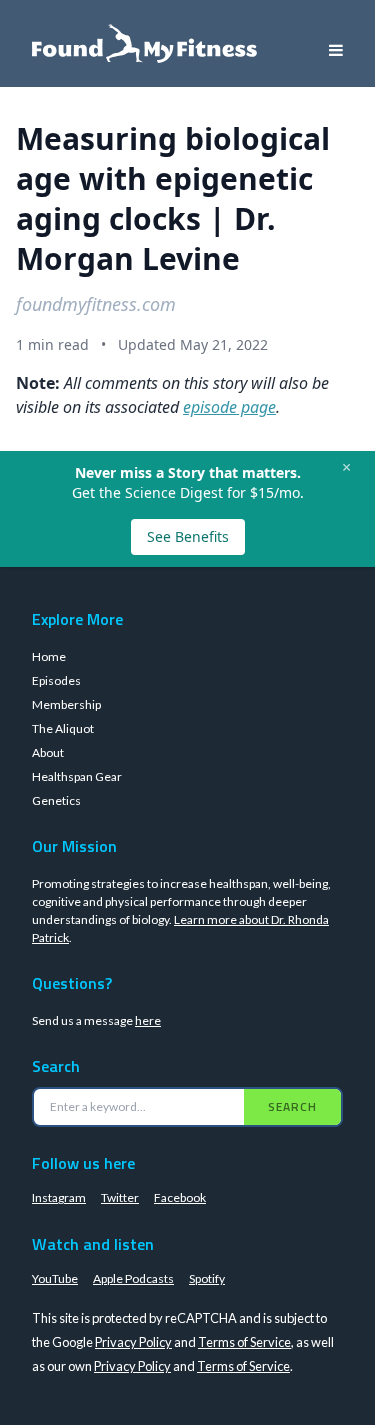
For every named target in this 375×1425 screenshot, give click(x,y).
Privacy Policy (133, 1342)
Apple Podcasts (133, 1278)
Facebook (180, 1197)
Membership (66, 704)
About (48, 752)
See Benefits (188, 536)
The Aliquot (63, 728)
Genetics (56, 800)
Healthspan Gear (77, 776)
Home (49, 656)
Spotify (207, 1278)
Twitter (120, 1197)
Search (292, 1106)
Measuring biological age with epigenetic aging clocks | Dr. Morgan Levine (173, 198)
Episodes (56, 680)
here (148, 1020)
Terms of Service (244, 1342)
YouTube (55, 1278)
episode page (229, 407)
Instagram (59, 1197)
